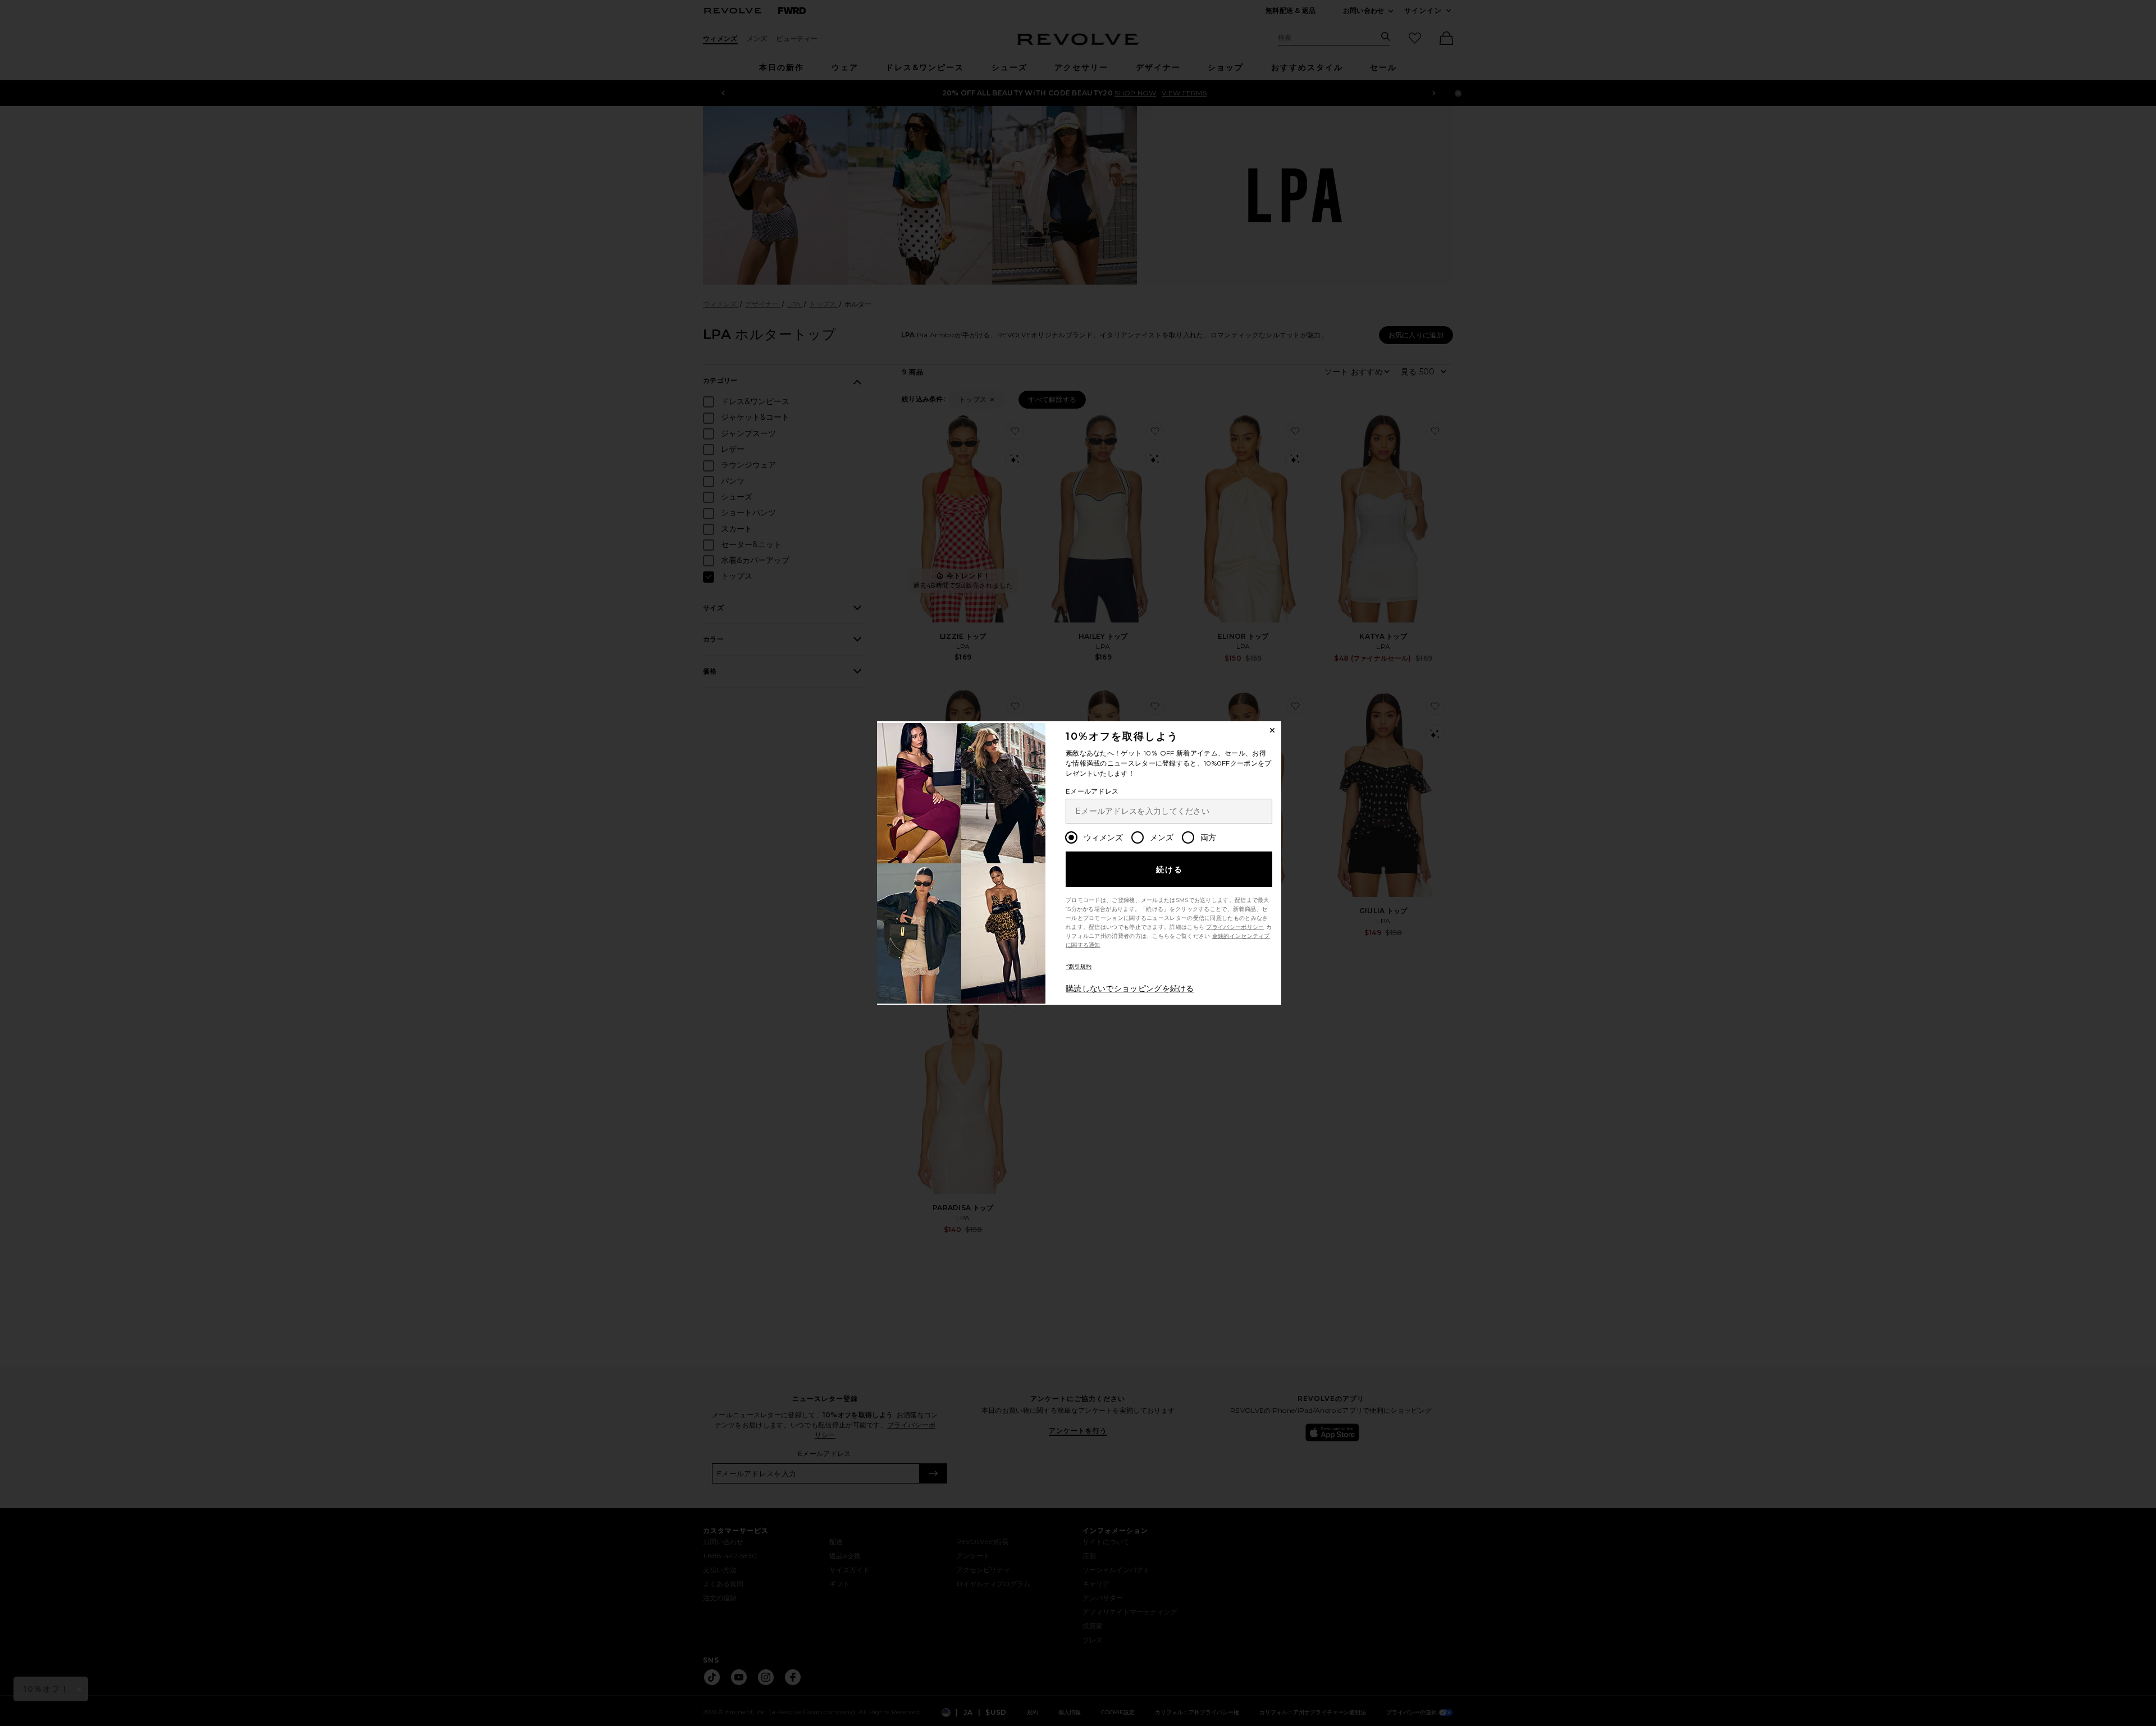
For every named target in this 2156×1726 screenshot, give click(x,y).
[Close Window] (1272, 730)
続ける (1170, 869)
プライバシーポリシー (1235, 927)
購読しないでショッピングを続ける (1130, 988)
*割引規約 (1079, 966)
